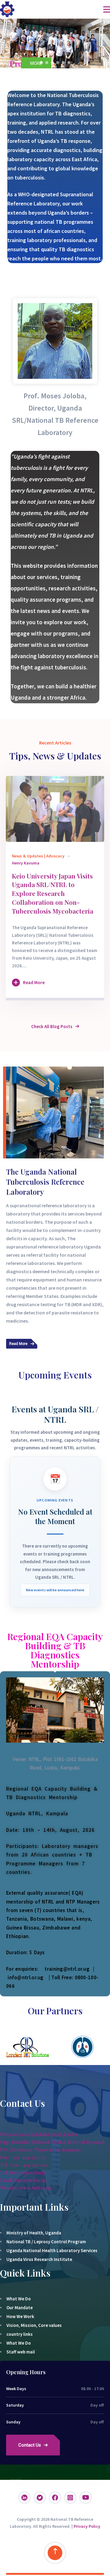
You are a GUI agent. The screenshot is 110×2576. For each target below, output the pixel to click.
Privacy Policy (87, 2526)
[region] (55, 43)
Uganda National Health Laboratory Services (52, 2250)
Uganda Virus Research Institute (39, 2259)
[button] (7, 43)
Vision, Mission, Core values (34, 2325)
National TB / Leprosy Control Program (46, 2242)
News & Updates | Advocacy (38, 856)
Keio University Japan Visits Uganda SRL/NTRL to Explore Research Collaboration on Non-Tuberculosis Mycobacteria (53, 893)
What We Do (19, 2299)
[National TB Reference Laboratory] (7, 9)
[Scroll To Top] (55, 2553)
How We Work (20, 2316)
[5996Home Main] (55, 809)
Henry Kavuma (26, 863)
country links (20, 2334)
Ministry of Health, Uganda (34, 2233)
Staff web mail (21, 2352)
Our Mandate (20, 2308)
